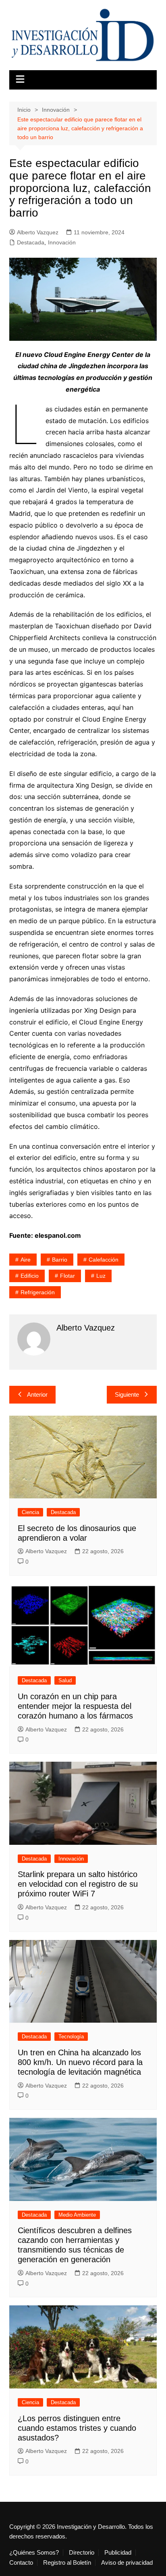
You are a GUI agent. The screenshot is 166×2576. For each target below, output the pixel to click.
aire (26, 1260)
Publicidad (118, 2553)
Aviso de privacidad (127, 2563)
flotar (67, 1276)
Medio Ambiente (77, 2215)
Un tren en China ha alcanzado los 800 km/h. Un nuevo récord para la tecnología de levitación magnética (80, 2062)
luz (101, 1276)
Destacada (31, 242)
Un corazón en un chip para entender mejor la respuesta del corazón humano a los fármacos (75, 1706)
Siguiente (127, 1394)
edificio (30, 1276)
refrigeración (38, 1292)
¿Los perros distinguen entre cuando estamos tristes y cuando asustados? (77, 2428)
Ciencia (30, 1512)
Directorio (82, 2553)
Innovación (62, 242)
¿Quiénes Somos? (34, 2553)
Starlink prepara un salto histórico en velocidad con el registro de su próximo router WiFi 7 (78, 1884)
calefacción (104, 1260)
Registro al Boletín (67, 2563)
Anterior (37, 1394)
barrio (60, 1260)
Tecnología (71, 2037)
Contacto (21, 2563)
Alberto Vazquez (38, 232)
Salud (65, 1680)
